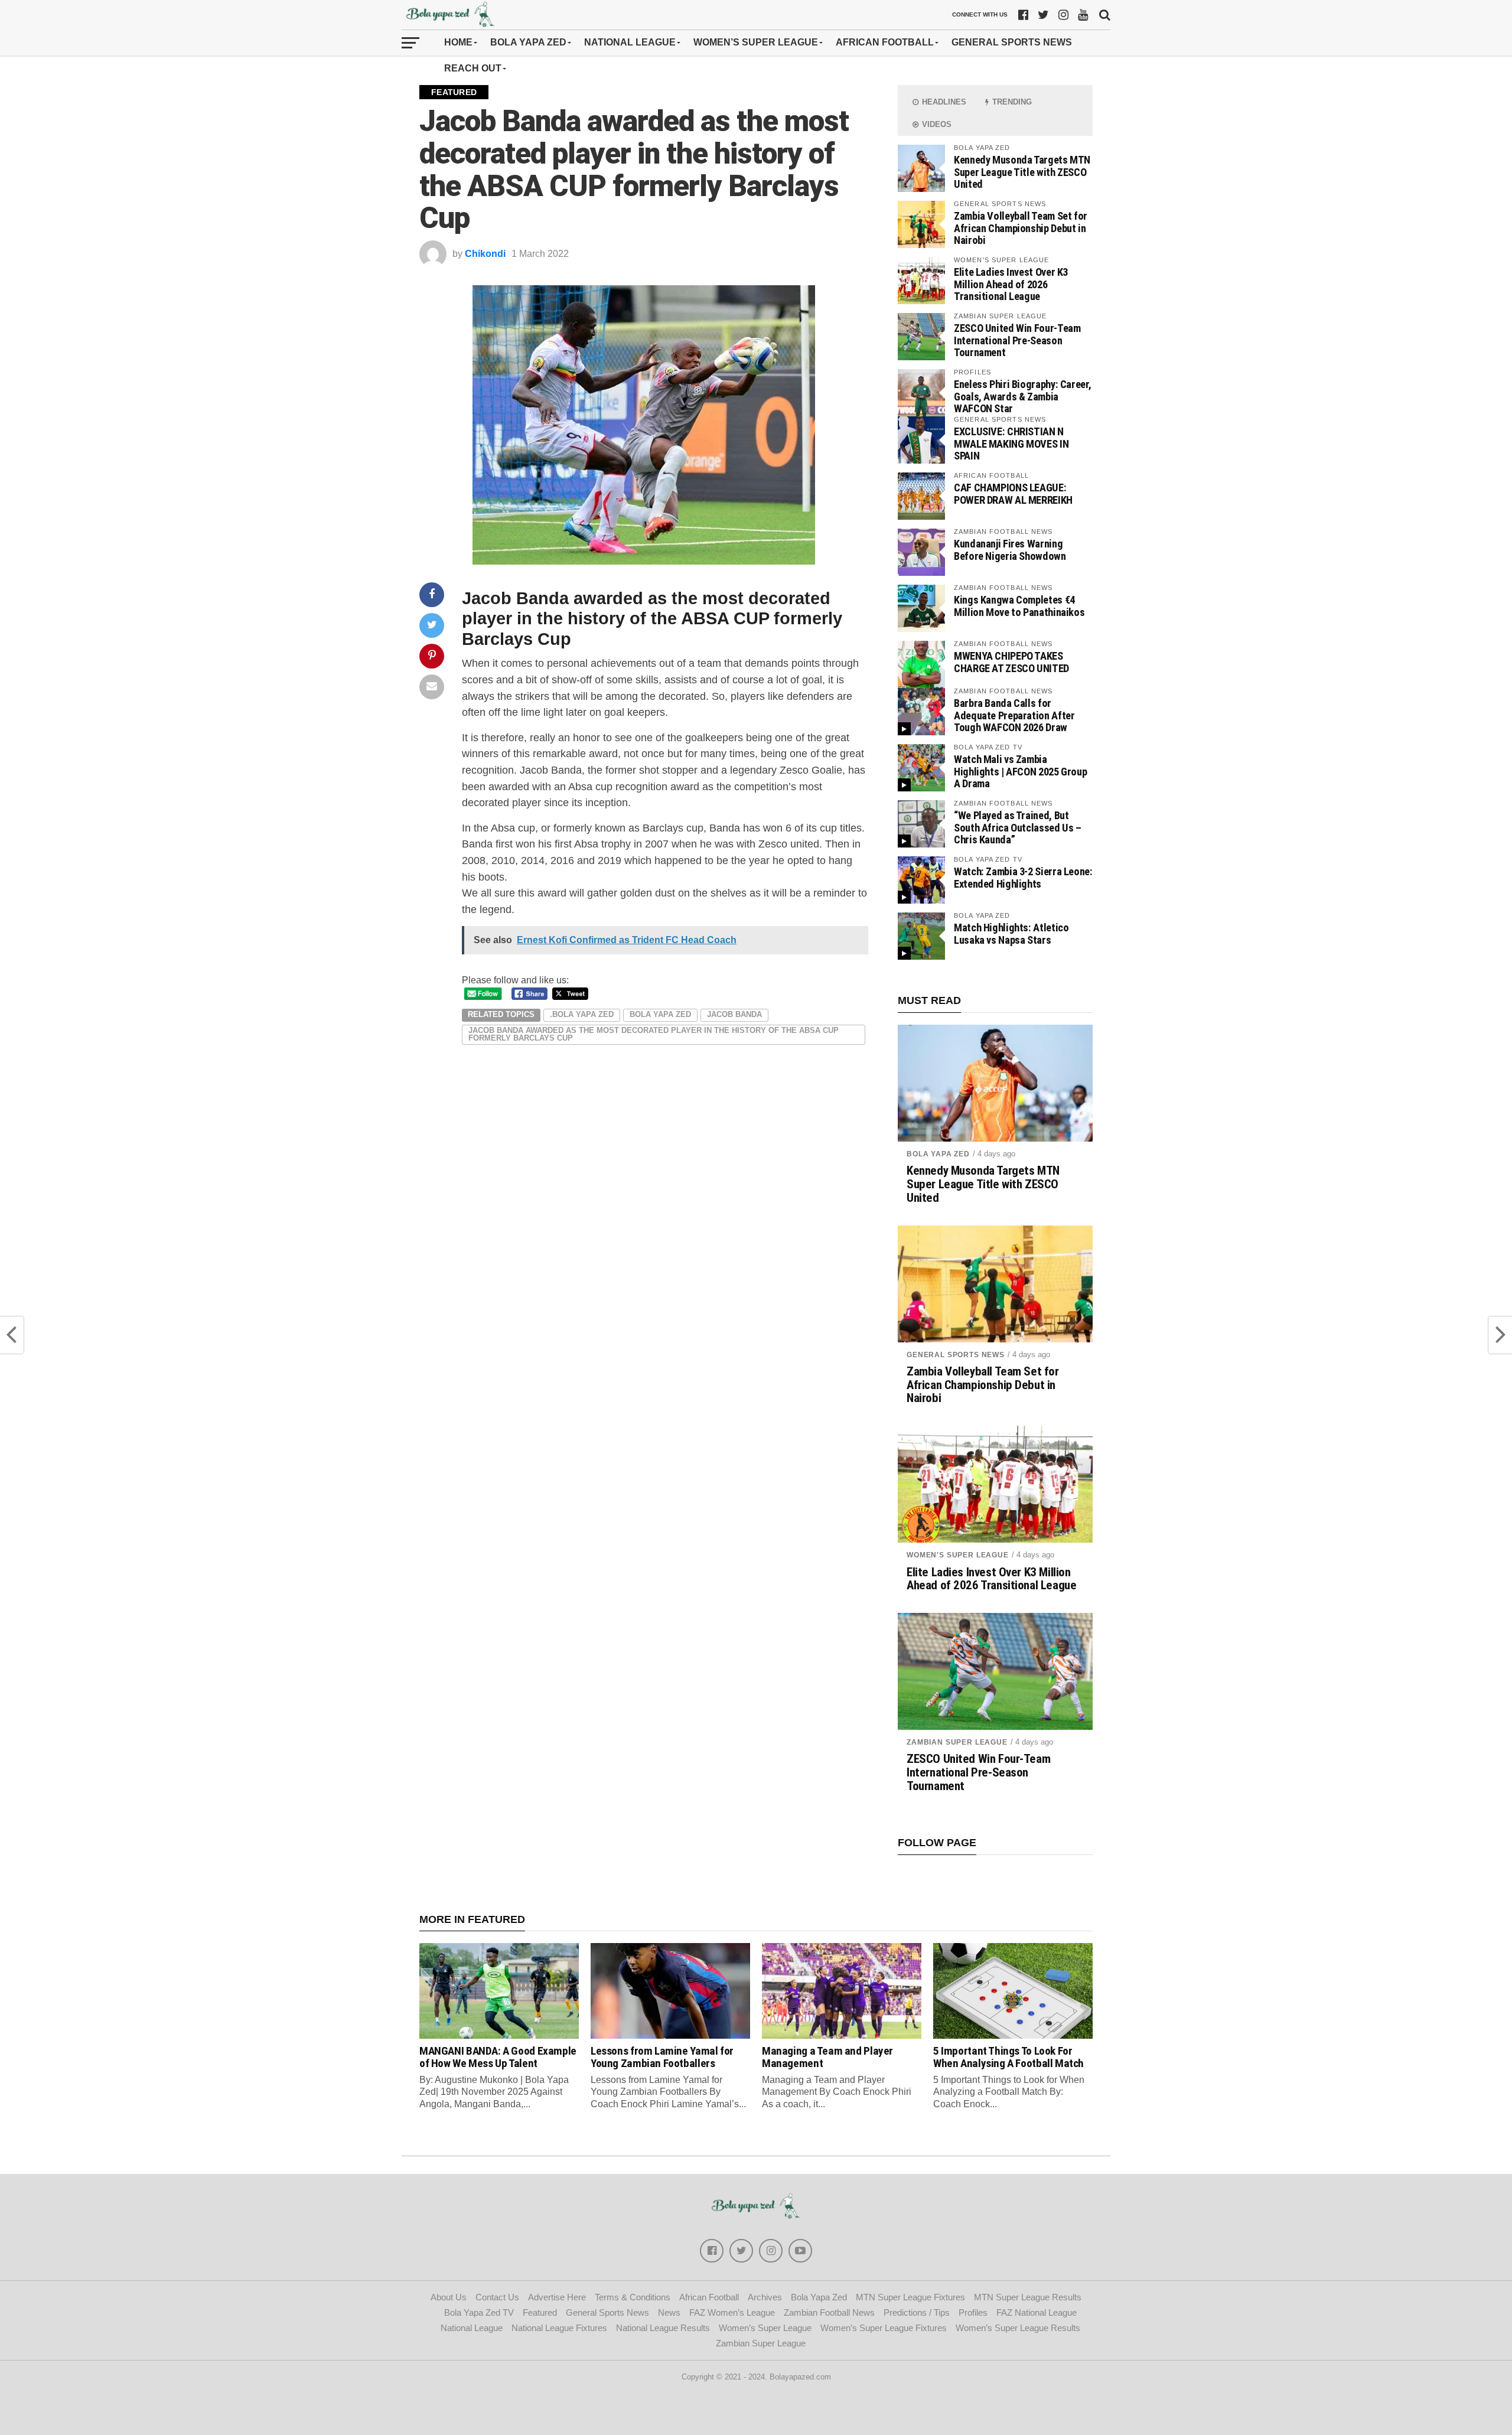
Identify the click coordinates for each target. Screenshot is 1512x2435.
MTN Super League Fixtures (910, 2297)
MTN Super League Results (1028, 2297)
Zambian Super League (957, 1742)
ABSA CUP (725, 618)
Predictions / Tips (917, 2312)
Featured (540, 2312)
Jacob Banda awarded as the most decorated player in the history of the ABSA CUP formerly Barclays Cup (654, 1034)
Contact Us (497, 2297)
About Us (449, 2297)
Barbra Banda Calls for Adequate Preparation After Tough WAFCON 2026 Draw (1014, 715)
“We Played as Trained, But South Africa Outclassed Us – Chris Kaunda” (1018, 827)
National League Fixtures (559, 2328)
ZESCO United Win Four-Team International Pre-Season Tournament (1017, 340)
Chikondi (485, 254)
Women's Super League (958, 1555)
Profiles (973, 2312)
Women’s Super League (756, 42)
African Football (885, 42)
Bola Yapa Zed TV (479, 2312)
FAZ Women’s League (732, 2312)
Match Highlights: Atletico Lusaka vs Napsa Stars (1011, 933)
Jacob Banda (515, 598)
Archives (765, 2297)
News (669, 2312)
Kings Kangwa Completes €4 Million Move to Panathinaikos (1019, 606)
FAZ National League (1037, 2312)
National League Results (663, 2328)
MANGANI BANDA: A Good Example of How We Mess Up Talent (498, 2057)
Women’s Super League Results (1018, 2328)
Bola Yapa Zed (528, 42)
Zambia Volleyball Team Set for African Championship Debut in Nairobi (1021, 228)
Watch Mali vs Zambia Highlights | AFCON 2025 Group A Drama (1020, 771)
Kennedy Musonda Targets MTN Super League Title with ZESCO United (1022, 172)
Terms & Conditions (633, 2297)
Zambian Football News (829, 2312)
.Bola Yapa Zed (582, 1014)
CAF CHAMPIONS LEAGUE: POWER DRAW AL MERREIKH (1013, 493)
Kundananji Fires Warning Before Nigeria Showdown (1010, 550)
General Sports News (1012, 42)
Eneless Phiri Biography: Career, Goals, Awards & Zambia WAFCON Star (1022, 396)
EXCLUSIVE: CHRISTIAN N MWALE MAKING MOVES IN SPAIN (1011, 443)
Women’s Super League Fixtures (884, 2328)
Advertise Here (557, 2297)
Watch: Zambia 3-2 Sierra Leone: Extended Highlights (1023, 877)
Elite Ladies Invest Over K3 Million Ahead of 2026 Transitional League (1011, 284)
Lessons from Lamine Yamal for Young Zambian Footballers (662, 2057)
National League (630, 42)
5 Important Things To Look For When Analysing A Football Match (1008, 2057)
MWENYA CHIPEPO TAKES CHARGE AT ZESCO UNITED (1011, 662)
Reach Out (473, 68)
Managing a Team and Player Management (827, 2057)
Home (458, 42)
